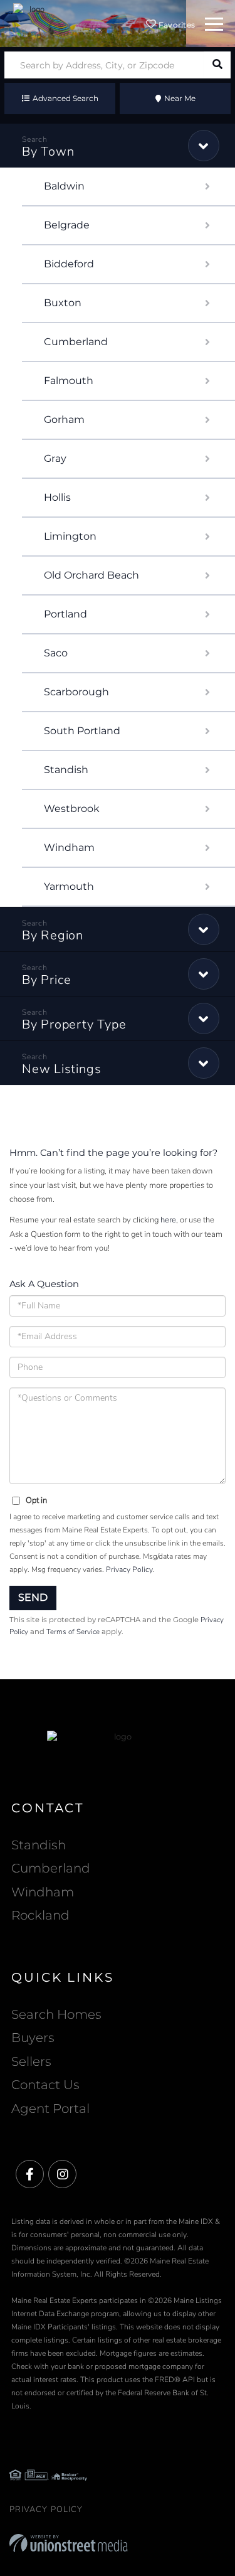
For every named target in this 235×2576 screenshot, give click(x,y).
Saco (56, 653)
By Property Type (74, 1024)
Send (33, 1597)
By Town (48, 152)
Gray (55, 458)
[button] (217, 65)
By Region (53, 935)
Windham (69, 847)
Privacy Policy (129, 1569)
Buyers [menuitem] (33, 2038)
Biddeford (69, 264)
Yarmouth (69, 886)
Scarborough (76, 692)
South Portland (82, 731)
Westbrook (72, 809)
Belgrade (67, 225)
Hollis (57, 497)
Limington (70, 536)
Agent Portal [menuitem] (50, 2108)
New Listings (61, 1069)
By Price (47, 980)
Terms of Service (73, 1632)
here (168, 1220)
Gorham (64, 420)
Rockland (40, 1915)
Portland (65, 614)
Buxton (63, 303)
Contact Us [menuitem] (45, 2085)
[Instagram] (62, 2175)
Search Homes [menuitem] (56, 2014)
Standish (66, 770)
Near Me (180, 98)
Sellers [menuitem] (31, 2061)
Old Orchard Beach (91, 575)
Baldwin (64, 186)
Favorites (175, 25)
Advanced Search (65, 98)
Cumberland (76, 342)
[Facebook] (30, 2175)
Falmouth (69, 381)
